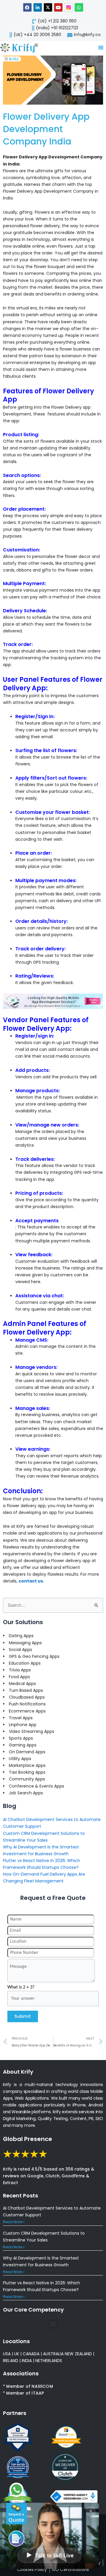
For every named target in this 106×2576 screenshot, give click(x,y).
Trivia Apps (20, 1670)
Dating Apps (21, 1636)
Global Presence (28, 2139)
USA (7, 2354)
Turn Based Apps (26, 1690)
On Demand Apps (27, 1752)
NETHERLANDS (49, 2361)
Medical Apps (22, 1684)
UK (17, 2354)
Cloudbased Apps (27, 1697)
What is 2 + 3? (21, 1987)
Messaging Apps (25, 1643)
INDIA (27, 2361)
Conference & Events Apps (37, 1786)
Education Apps (25, 1663)
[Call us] (16, 2538)
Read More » (14, 2222)
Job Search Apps (26, 1793)
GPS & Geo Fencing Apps (34, 1656)
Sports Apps (21, 1738)
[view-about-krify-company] (21, 47)
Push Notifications (27, 1704)
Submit (23, 2016)
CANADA (31, 2354)
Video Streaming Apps (32, 1731)
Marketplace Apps (27, 1765)
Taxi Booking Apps (27, 1772)
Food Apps (19, 1677)
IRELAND (11, 2361)
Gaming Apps (23, 1745)
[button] (53, 2324)
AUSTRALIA (53, 2354)
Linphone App (23, 1725)
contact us (31, 1581)
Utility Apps (20, 1759)
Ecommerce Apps (27, 1711)
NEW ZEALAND (78, 2354)
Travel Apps (21, 1718)
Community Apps (27, 1779)
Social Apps (20, 1650)
